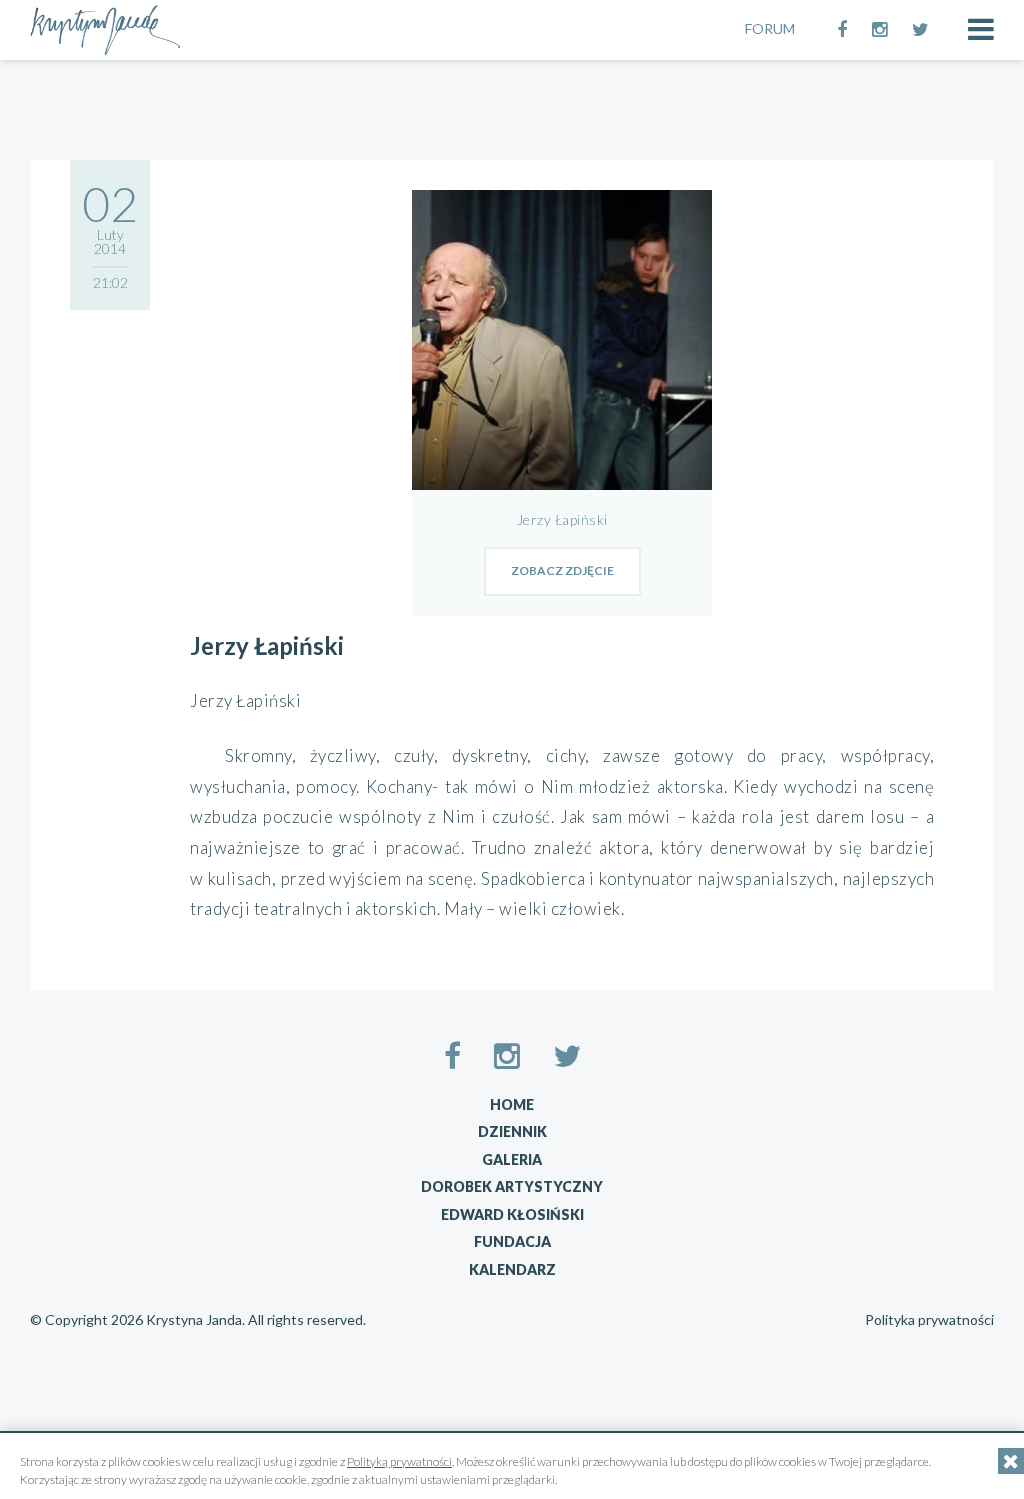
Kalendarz (512, 1269)
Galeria (512, 1159)
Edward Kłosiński (512, 1214)
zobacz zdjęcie (562, 570)
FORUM (770, 28)
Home (512, 1104)
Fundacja (512, 1241)
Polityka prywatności (929, 1320)
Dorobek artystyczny (512, 1186)
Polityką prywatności (399, 1461)
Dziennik (512, 1131)
